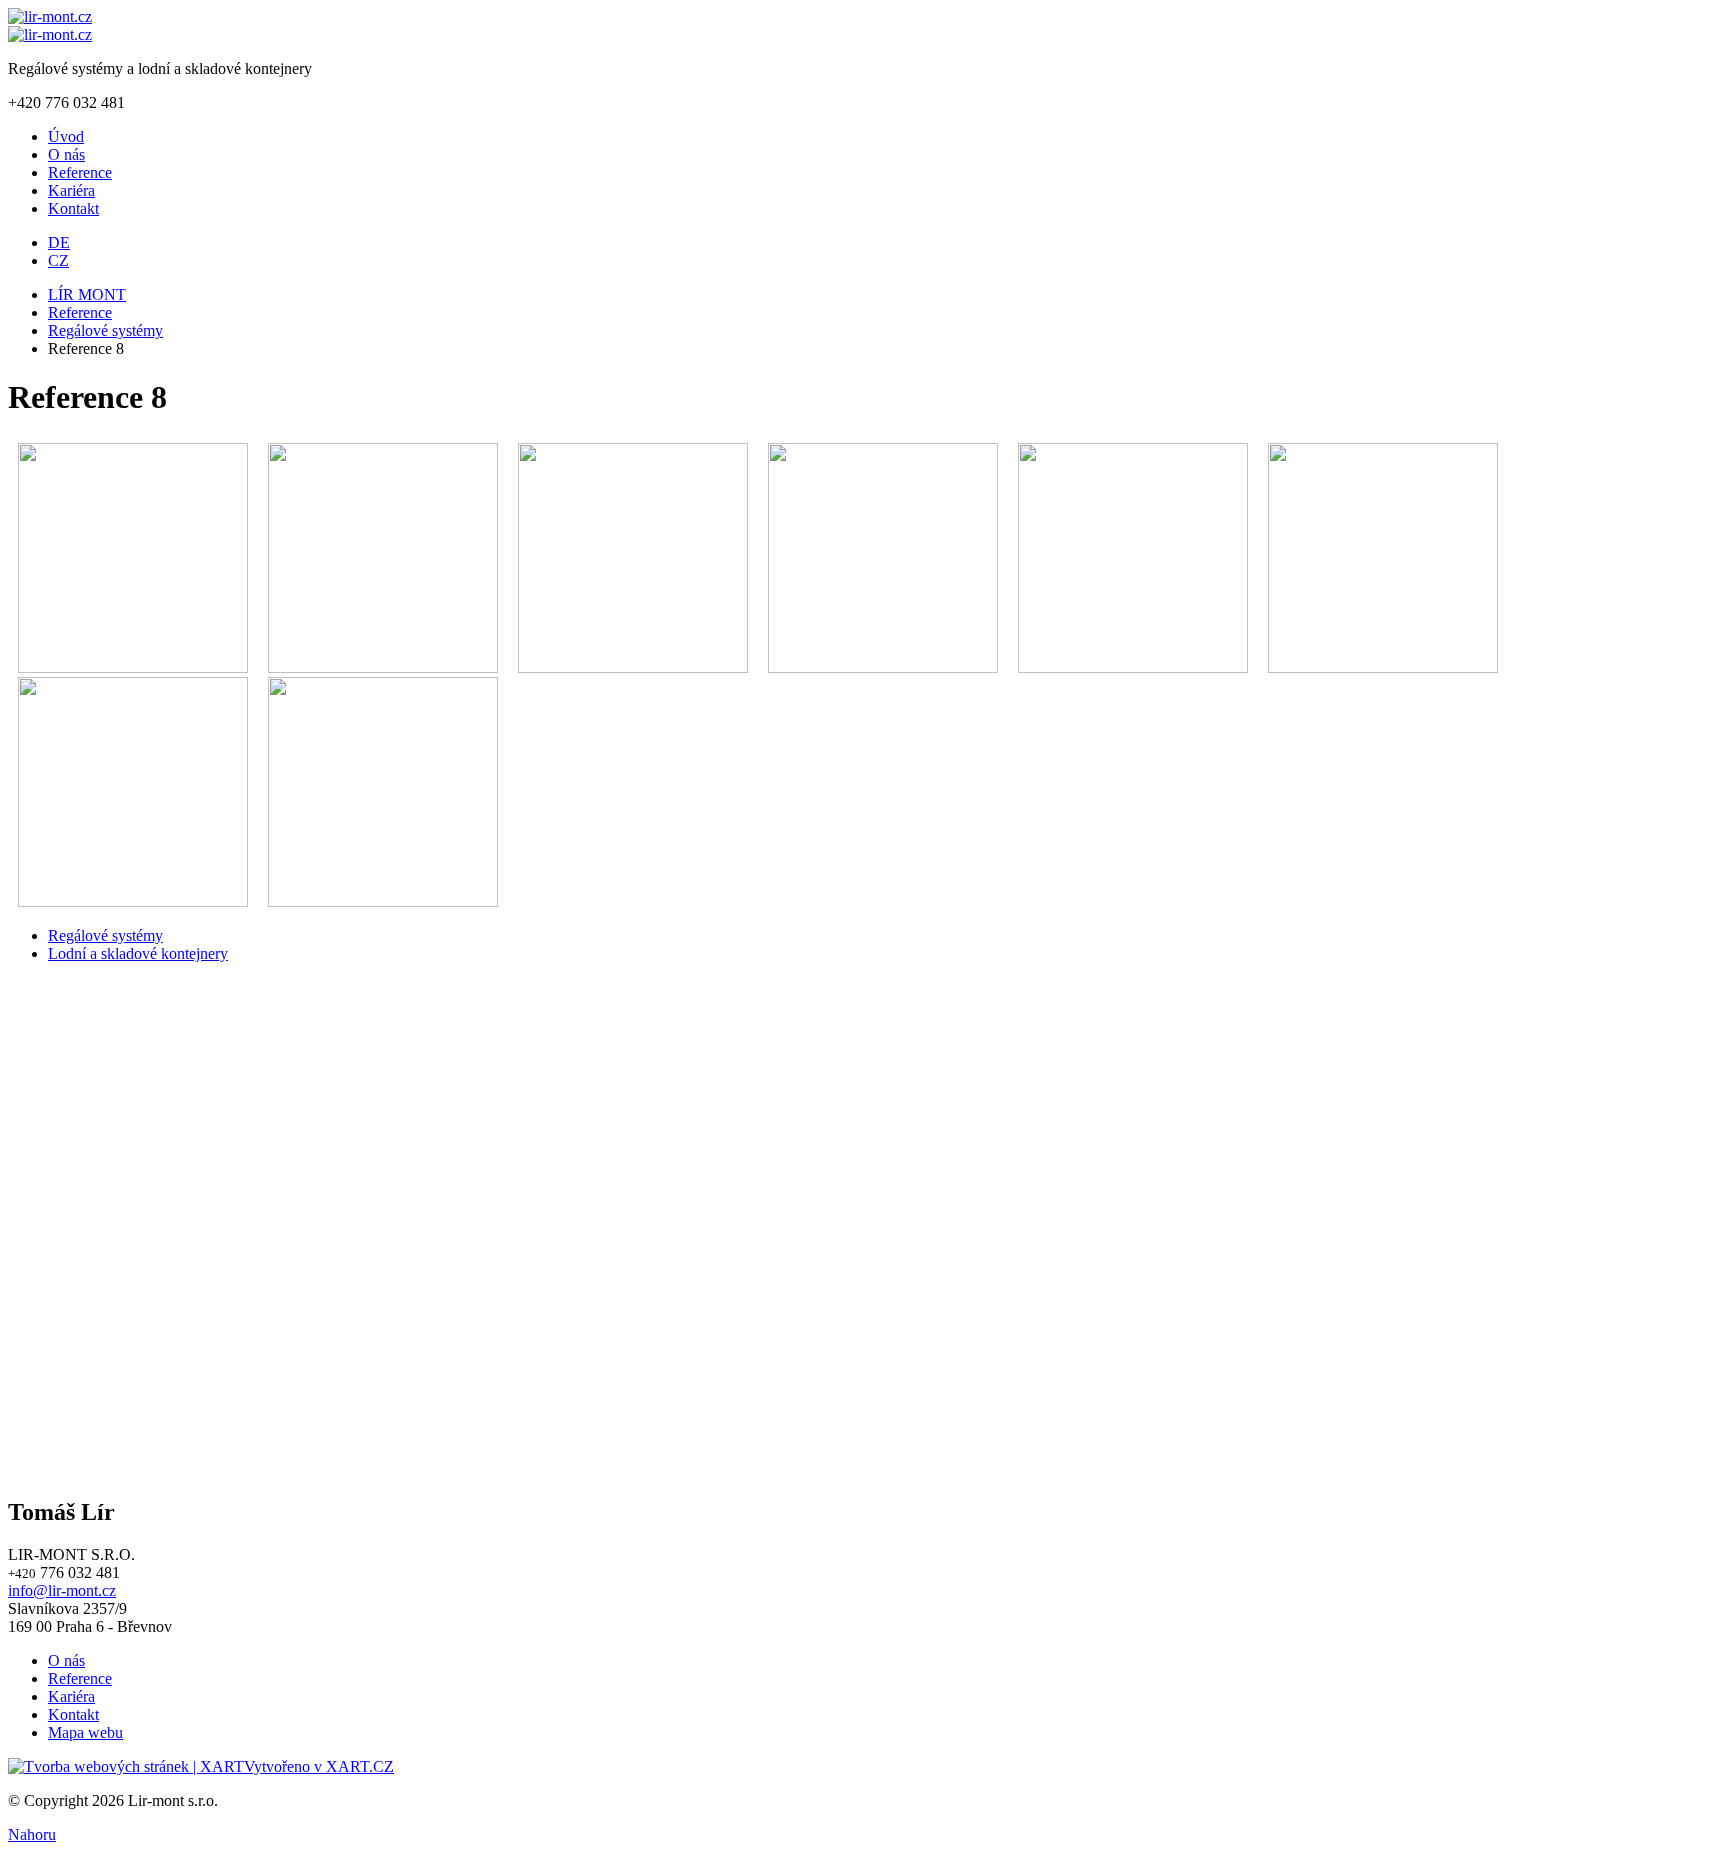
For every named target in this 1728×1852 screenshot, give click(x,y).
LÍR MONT (87, 294)
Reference (80, 172)
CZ (58, 260)
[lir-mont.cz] (50, 16)
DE (59, 242)
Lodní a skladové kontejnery (138, 953)
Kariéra (71, 190)
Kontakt (73, 208)
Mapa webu (85, 1732)
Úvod (66, 136)
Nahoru (32, 1834)
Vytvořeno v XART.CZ (319, 1766)
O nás (66, 154)
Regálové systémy (105, 330)
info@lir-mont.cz (62, 1590)
